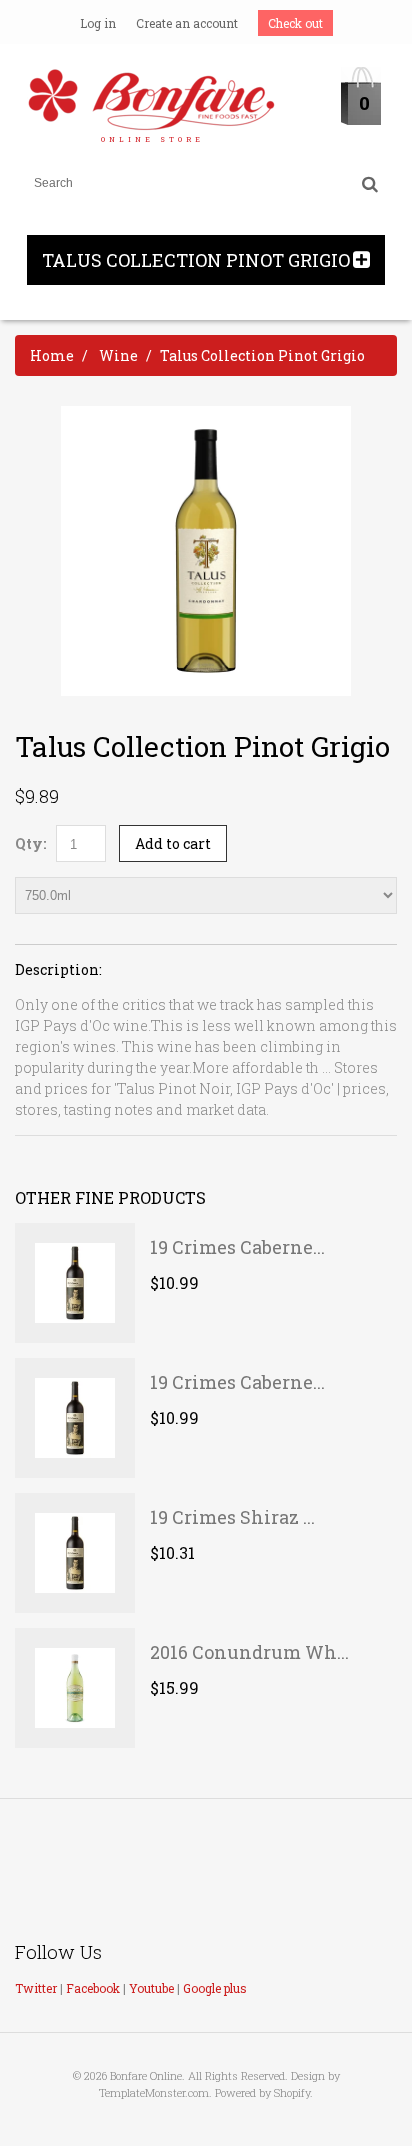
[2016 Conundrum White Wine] (75, 1688)
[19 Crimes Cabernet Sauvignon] (75, 1283)
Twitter (36, 1988)
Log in (98, 23)
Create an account (187, 23)
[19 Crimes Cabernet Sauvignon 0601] (75, 1418)
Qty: (30, 843)
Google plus (215, 1988)
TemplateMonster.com (154, 2092)
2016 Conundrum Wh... (249, 1652)
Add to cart (173, 843)
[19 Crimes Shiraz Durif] (75, 1553)
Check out (295, 23)
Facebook (93, 1988)
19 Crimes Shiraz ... (232, 1517)
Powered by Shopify (262, 2092)
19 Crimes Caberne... (237, 1247)
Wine (118, 355)
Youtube (151, 1988)
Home (52, 355)
